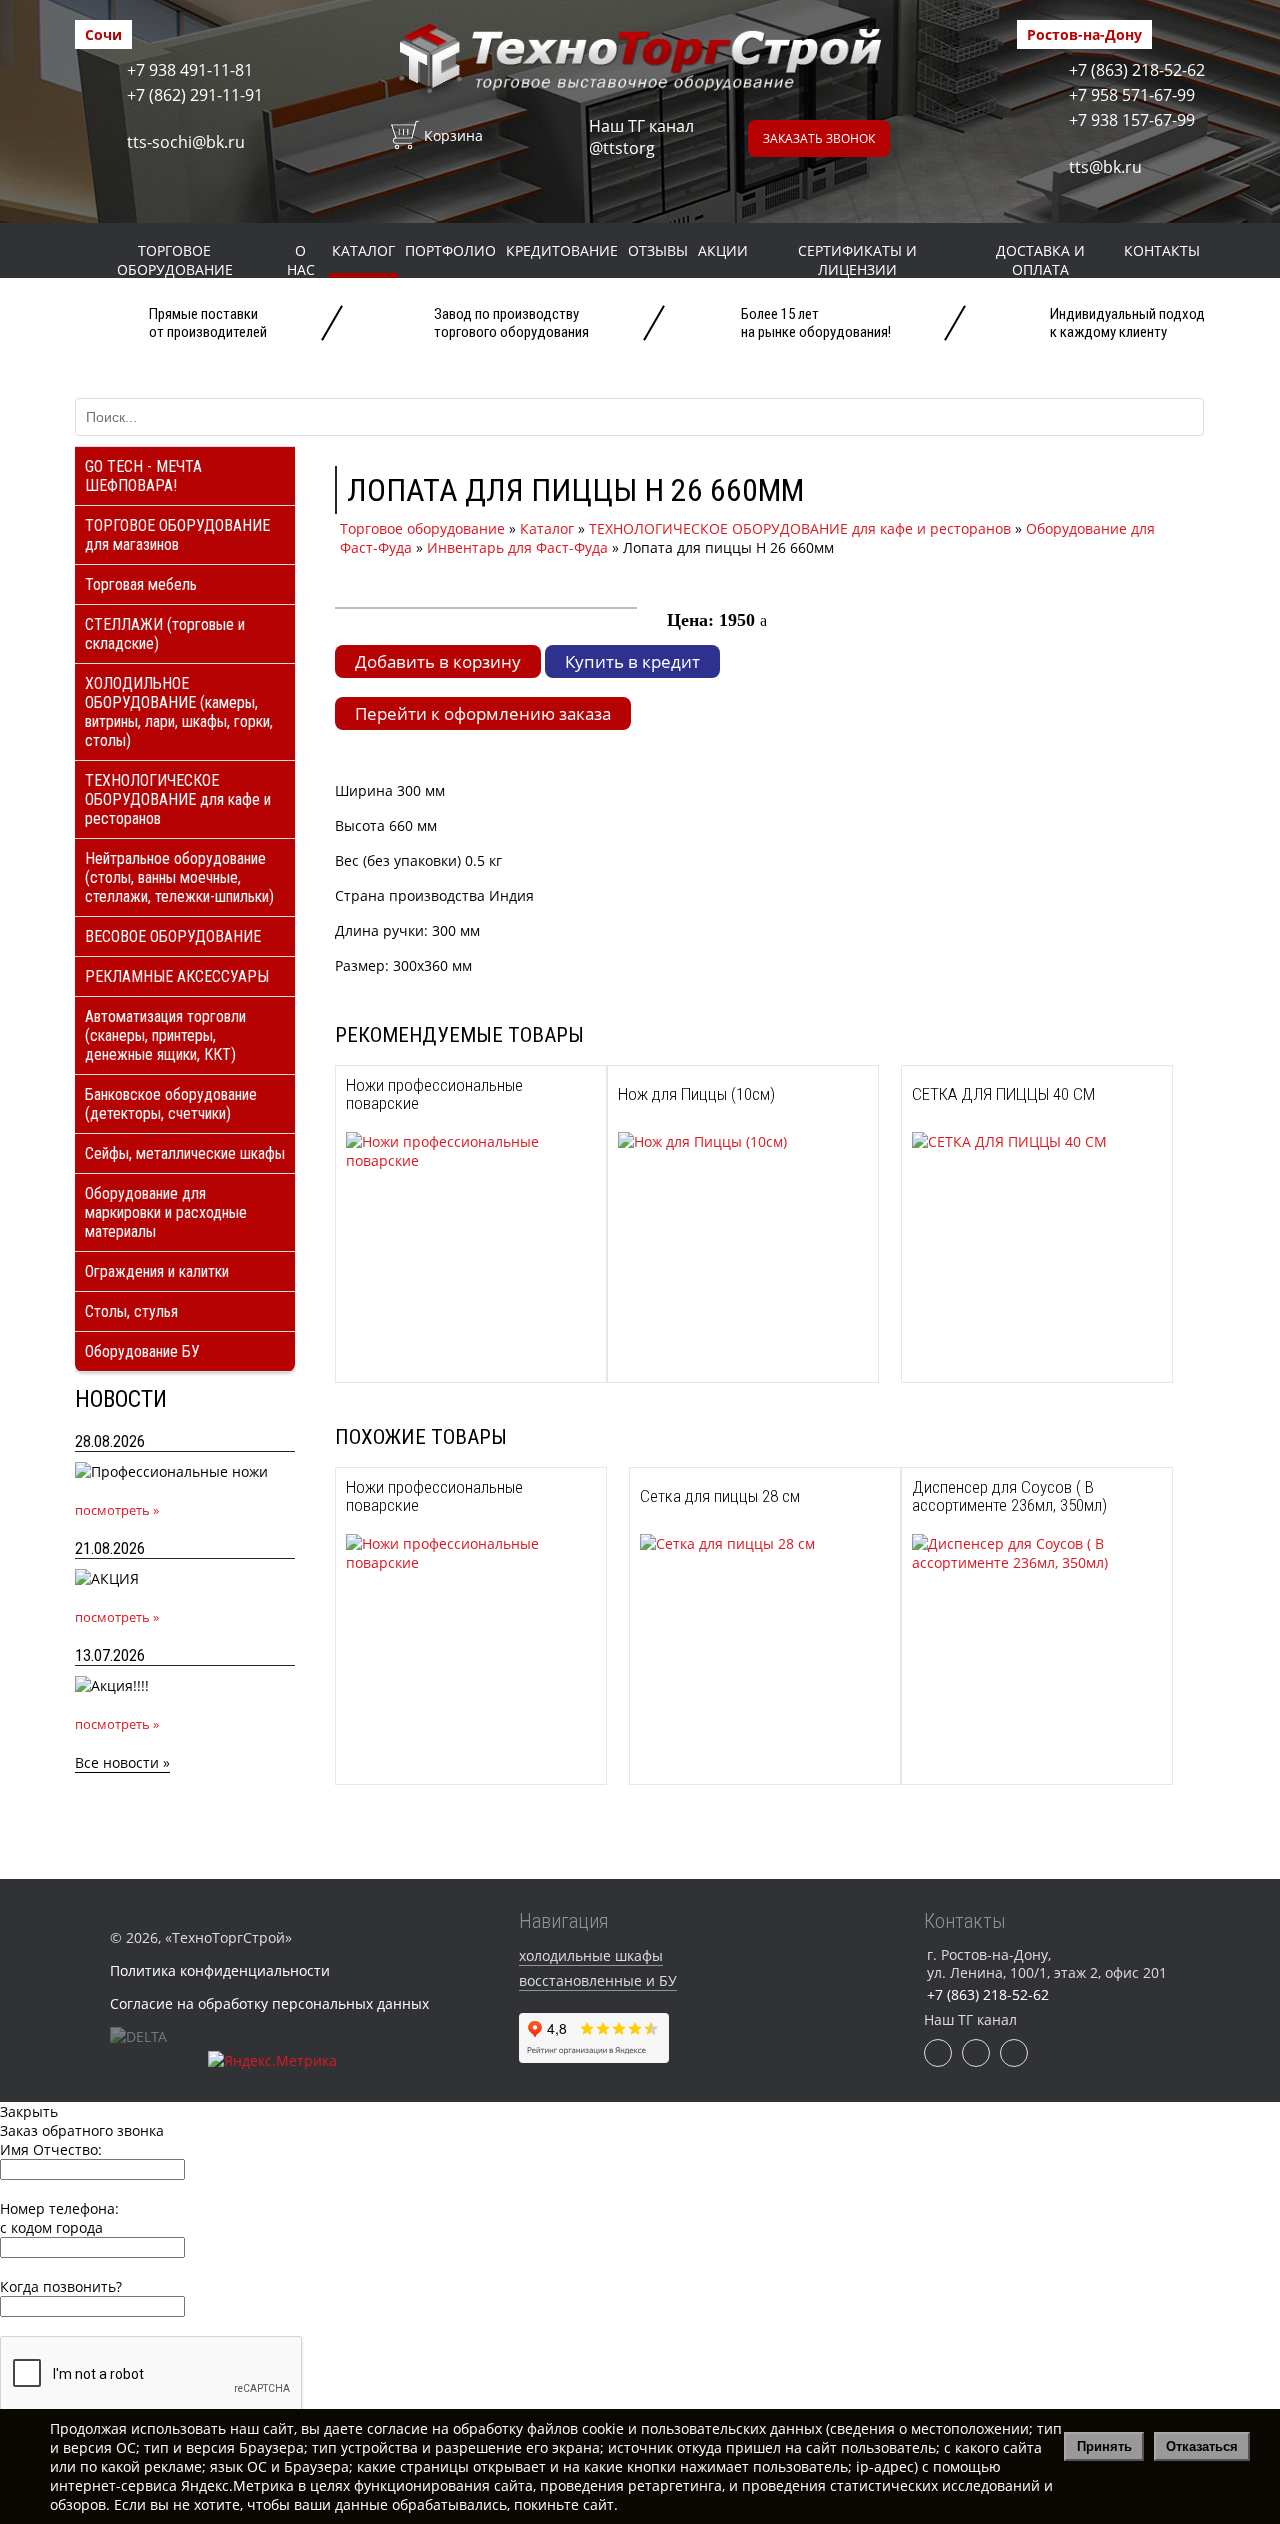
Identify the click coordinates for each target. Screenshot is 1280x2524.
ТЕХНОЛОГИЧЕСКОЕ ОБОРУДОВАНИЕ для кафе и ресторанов (178, 799)
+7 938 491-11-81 (190, 70)
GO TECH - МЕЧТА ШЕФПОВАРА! (143, 476)
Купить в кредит (632, 661)
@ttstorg (622, 148)
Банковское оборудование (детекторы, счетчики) (171, 1104)
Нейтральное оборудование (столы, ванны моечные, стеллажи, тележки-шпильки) (179, 877)
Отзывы (658, 250)
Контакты (1162, 250)
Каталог (363, 250)
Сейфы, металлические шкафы (185, 1153)
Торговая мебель (141, 584)
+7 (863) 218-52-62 (1137, 70)
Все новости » (122, 1762)
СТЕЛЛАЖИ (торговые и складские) (165, 634)
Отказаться (1202, 2446)
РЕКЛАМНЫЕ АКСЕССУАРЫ (177, 976)
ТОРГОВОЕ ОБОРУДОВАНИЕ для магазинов (177, 535)
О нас (301, 260)
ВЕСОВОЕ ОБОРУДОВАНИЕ (173, 936)
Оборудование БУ (142, 1351)
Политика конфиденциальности (220, 1970)
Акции (723, 250)
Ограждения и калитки (157, 1271)
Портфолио (450, 250)
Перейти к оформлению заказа (483, 713)
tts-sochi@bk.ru (186, 142)
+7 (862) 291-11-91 (195, 95)
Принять (1104, 2446)
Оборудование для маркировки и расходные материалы (166, 1212)
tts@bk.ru (1105, 167)
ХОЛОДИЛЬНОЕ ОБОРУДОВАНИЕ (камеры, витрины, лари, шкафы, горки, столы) (179, 712)
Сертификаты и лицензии (857, 260)
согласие (397, 2428)
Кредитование (562, 250)
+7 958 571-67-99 (1132, 95)
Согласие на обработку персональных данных (269, 2003)
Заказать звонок (819, 138)
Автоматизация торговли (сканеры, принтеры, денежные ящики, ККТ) (165, 1035)
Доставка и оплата (1040, 260)
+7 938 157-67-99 (1132, 120)
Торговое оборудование (175, 260)
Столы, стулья (131, 1311)
